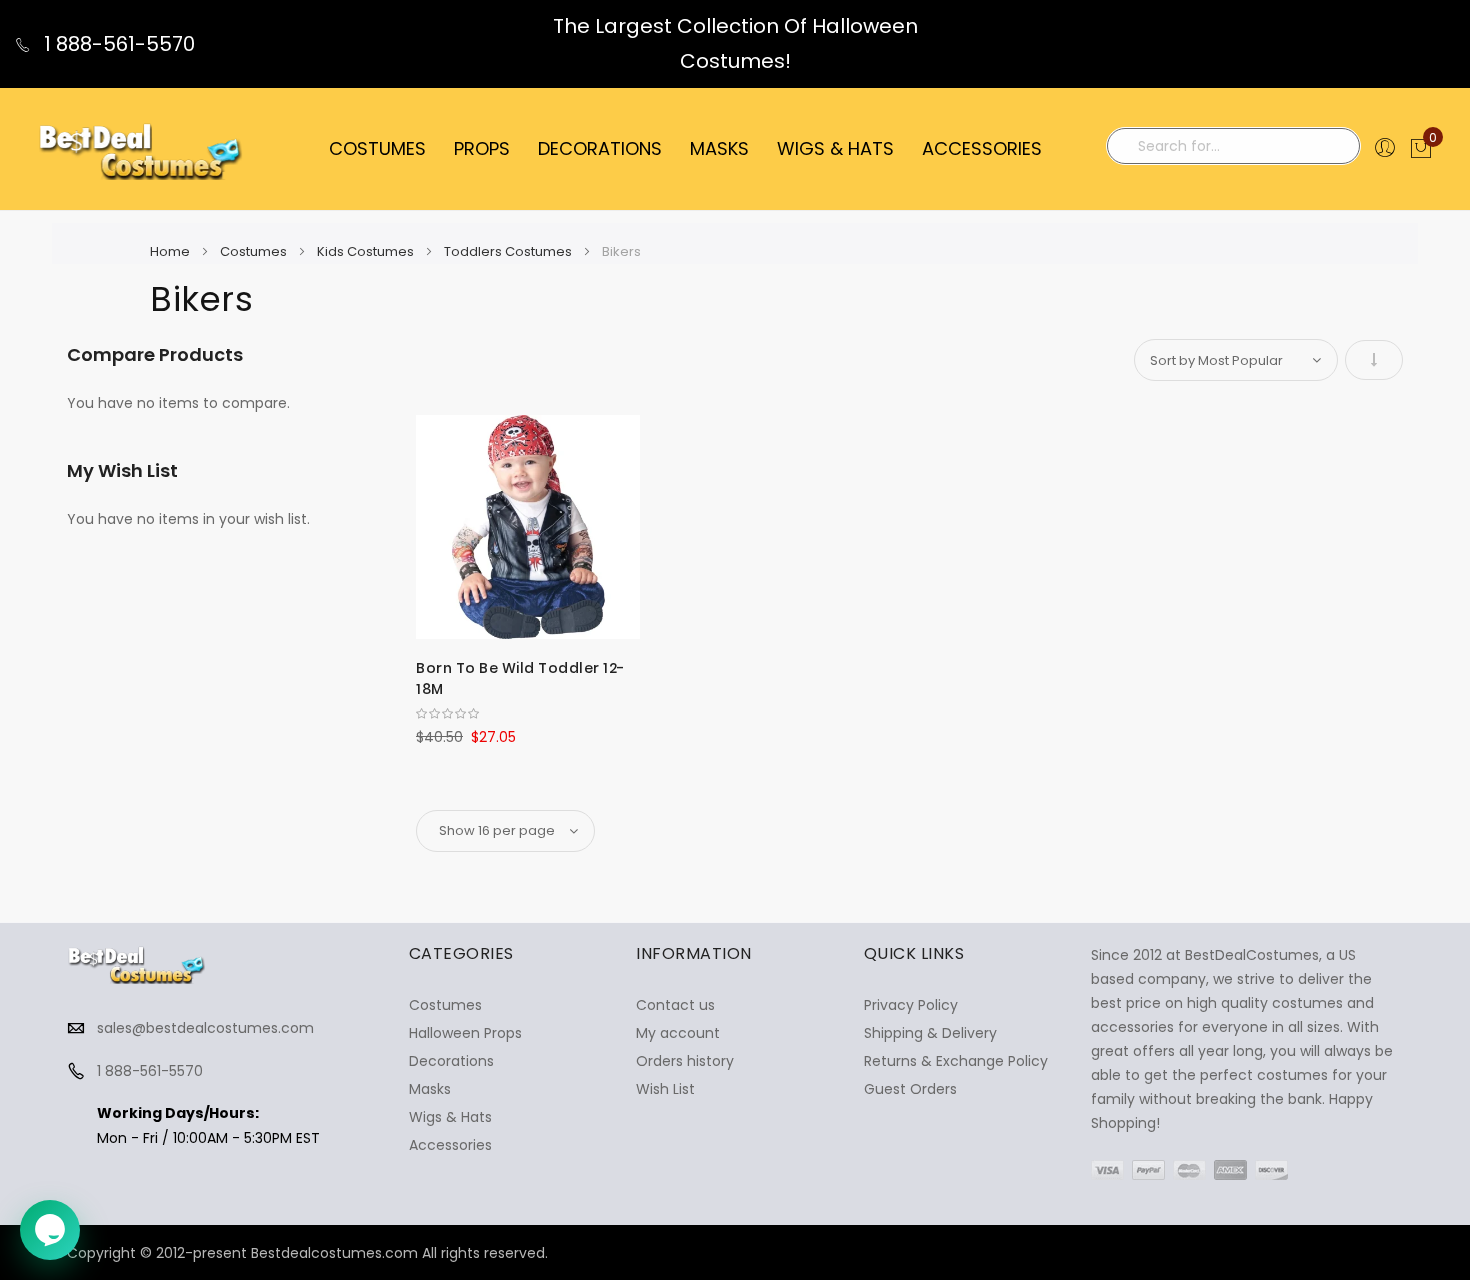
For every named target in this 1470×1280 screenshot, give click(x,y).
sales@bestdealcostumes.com (205, 1028)
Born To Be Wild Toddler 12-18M (520, 678)
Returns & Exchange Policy (956, 1061)
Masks (430, 1089)
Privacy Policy (911, 1005)
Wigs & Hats (450, 1117)
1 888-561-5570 (117, 44)
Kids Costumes (367, 251)
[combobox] (1233, 146)
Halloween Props (465, 1033)
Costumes (255, 251)
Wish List (665, 1089)
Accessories (450, 1145)
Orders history (685, 1061)
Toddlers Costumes (509, 251)
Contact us (675, 1005)
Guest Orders (910, 1089)
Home (171, 251)
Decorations (451, 1061)
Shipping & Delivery (930, 1033)
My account (678, 1033)
